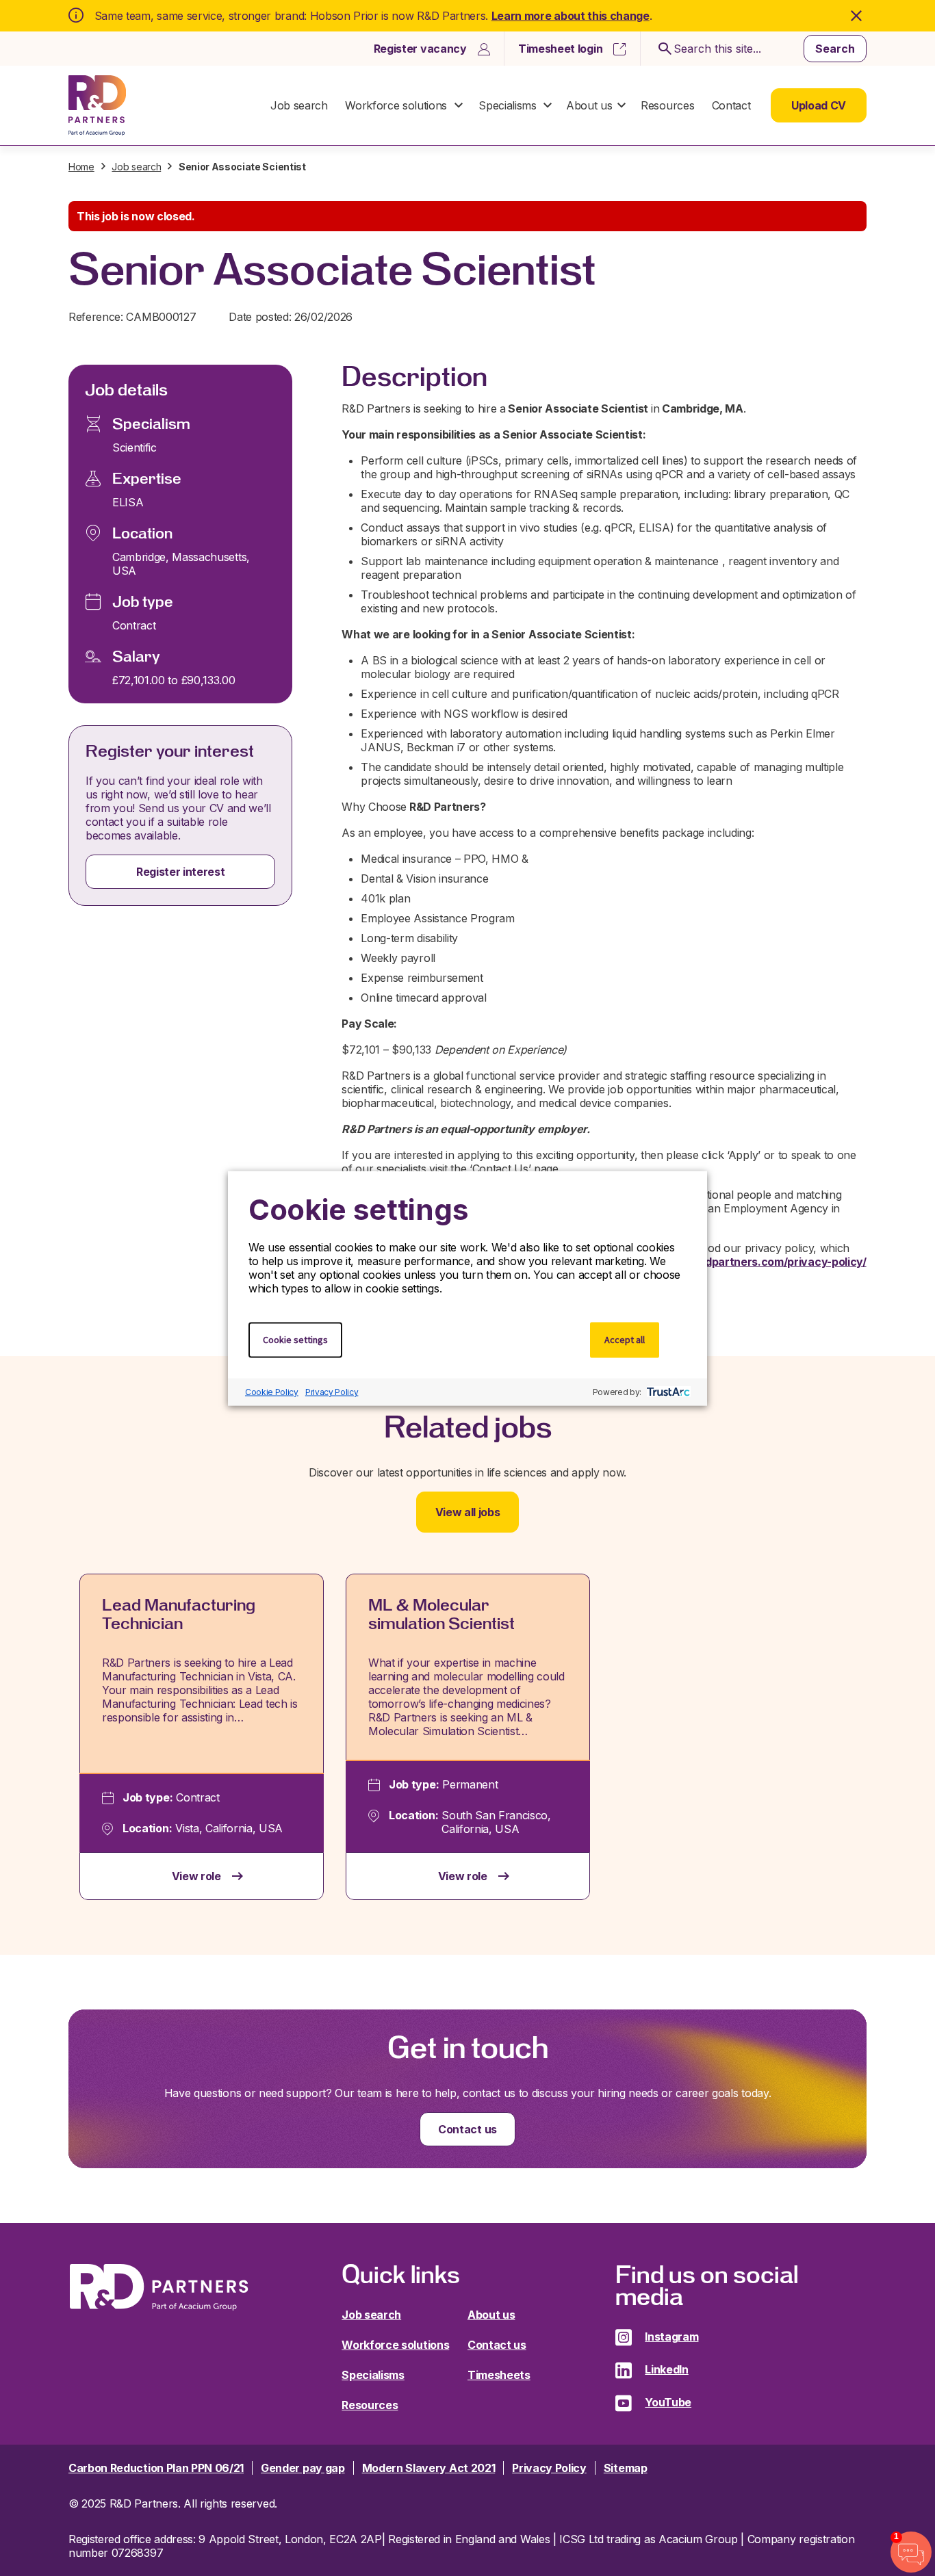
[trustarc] (667, 1392)
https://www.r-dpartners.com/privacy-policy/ (746, 1262)
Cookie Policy (272, 1392)
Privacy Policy (332, 1392)
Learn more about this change (571, 16)
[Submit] (663, 49)
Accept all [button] (625, 1339)
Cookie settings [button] (295, 1339)
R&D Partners (97, 105)
